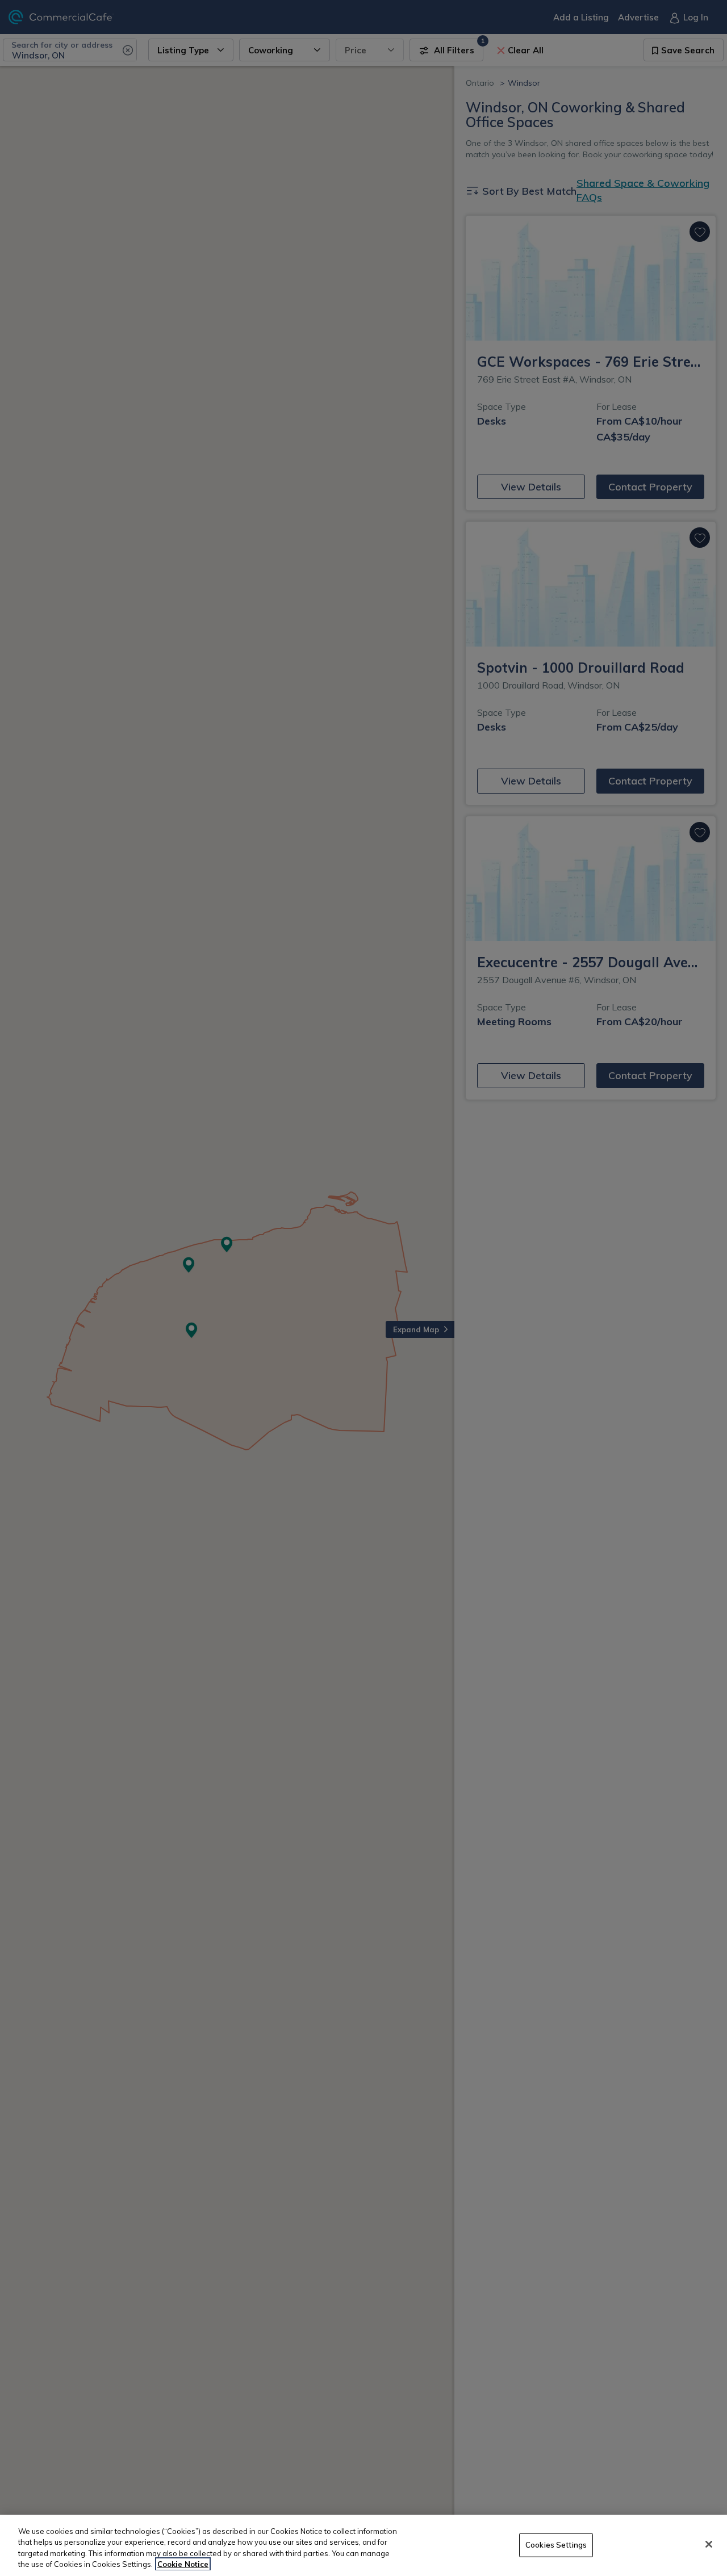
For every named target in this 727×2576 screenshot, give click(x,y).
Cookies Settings (556, 2545)
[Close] (709, 2544)
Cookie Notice (183, 2564)
